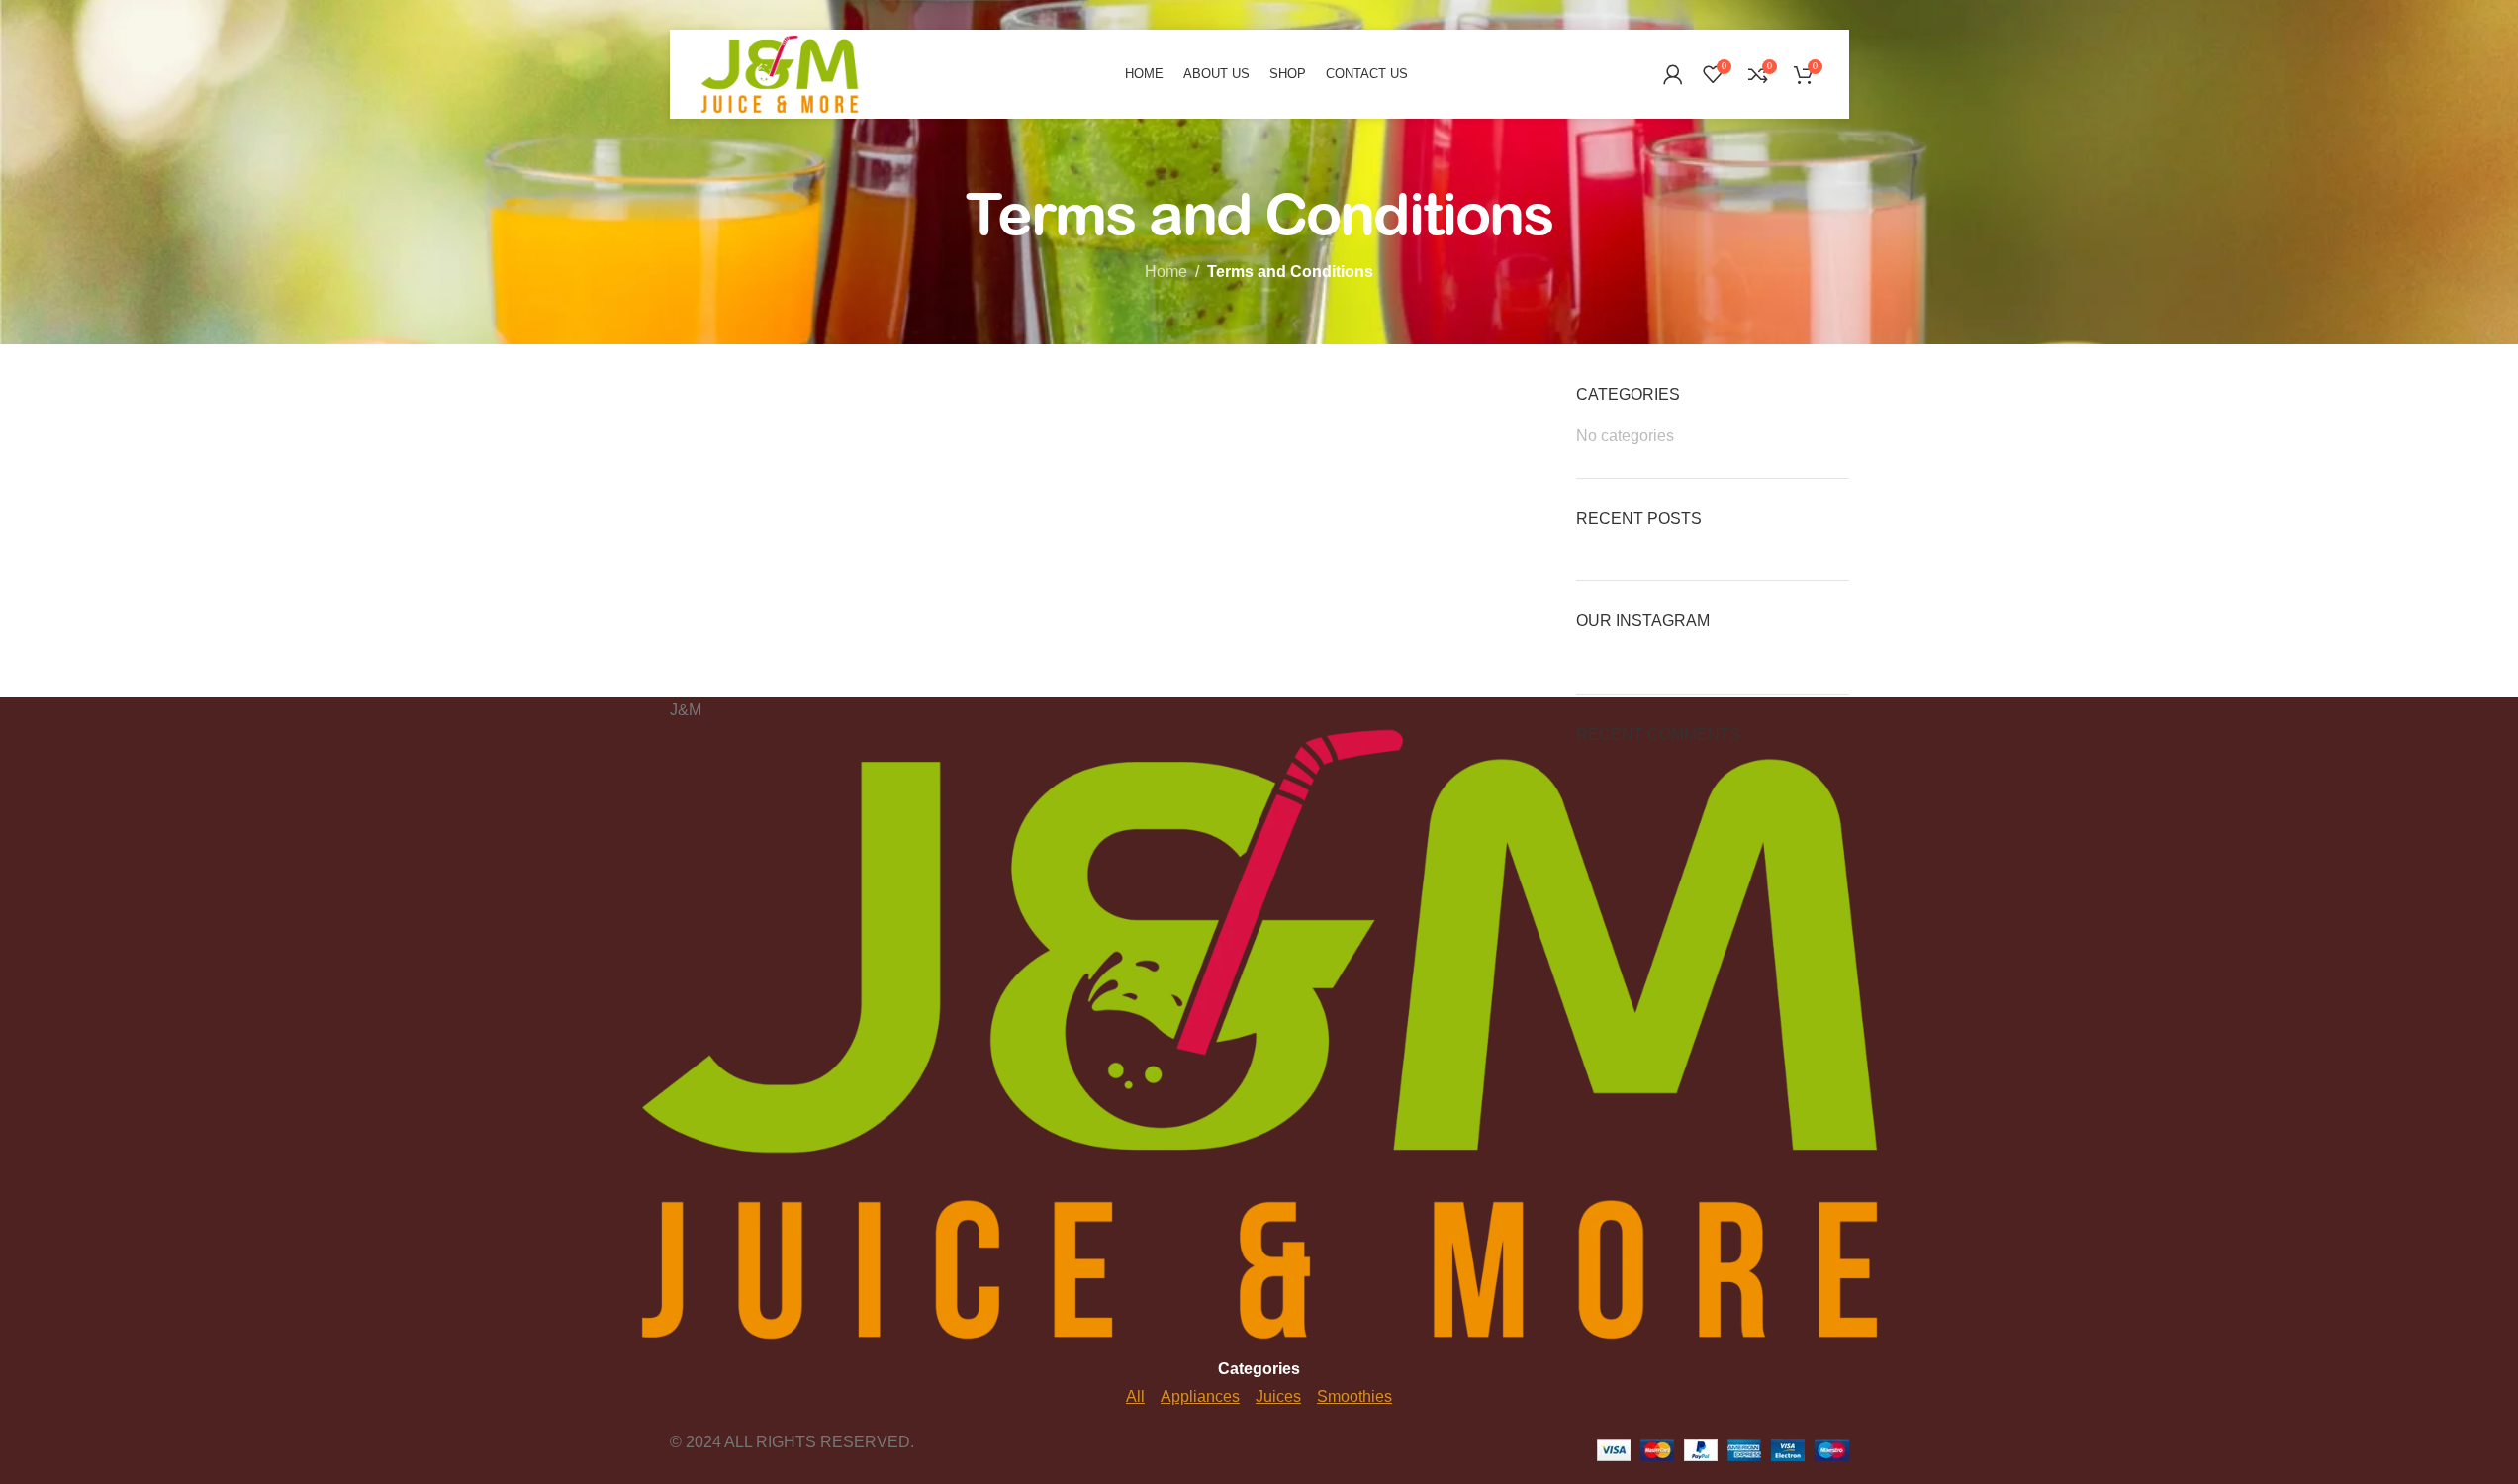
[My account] (1673, 74)
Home (1166, 272)
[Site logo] (780, 73)
